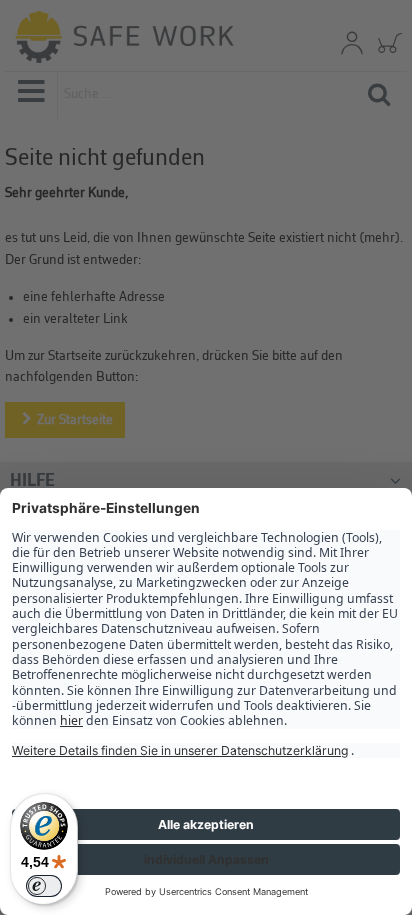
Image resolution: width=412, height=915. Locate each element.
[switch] (44, 886)
